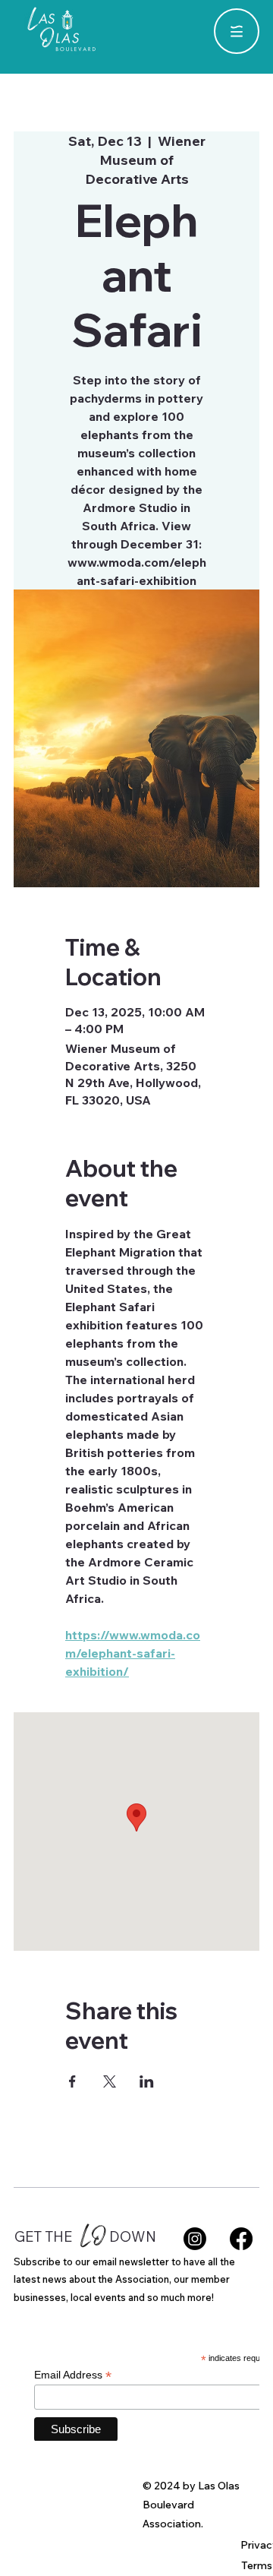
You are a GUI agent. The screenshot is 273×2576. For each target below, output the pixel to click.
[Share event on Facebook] (72, 2081)
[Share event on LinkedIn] (147, 2081)
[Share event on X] (110, 2081)
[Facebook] (241, 2239)
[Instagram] (195, 2239)
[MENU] (237, 31)
